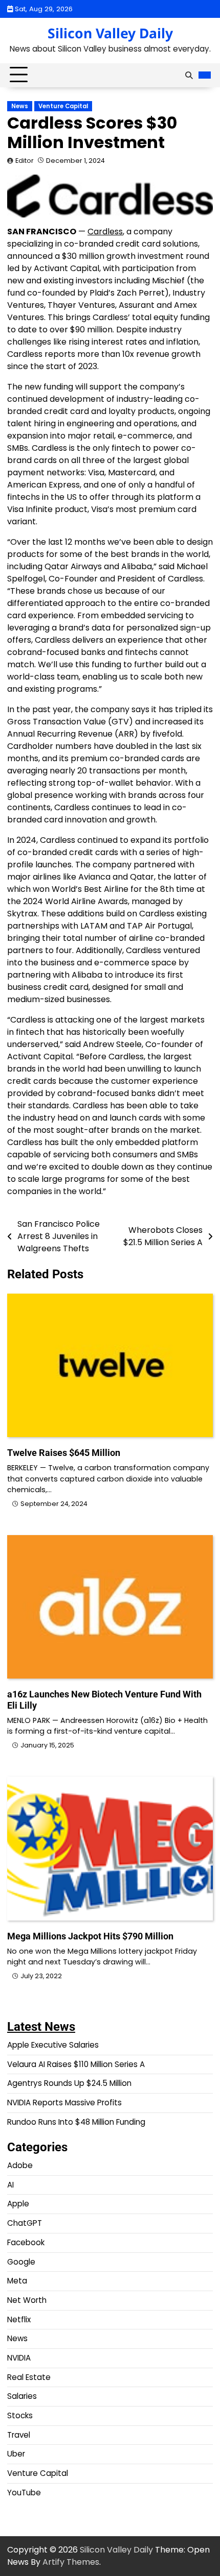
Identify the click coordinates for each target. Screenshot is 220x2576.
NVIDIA (19, 2358)
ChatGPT (25, 2223)
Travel (19, 2435)
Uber (16, 2454)
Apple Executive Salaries (53, 2045)
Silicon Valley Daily (110, 33)
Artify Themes (71, 2562)
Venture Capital (63, 106)
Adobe (20, 2165)
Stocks (20, 2415)
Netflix (19, 2319)
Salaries (22, 2396)
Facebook (26, 2242)
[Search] (189, 75)
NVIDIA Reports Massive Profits (64, 2103)
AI (10, 2185)
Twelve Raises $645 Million (64, 1453)
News (20, 106)
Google (21, 2262)
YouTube (24, 2493)
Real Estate (29, 2377)
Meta (17, 2281)
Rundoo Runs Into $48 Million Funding (76, 2122)
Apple (18, 2204)
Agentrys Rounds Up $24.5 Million (69, 2083)
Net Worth (27, 2300)
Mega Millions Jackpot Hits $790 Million (90, 1936)
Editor (25, 161)
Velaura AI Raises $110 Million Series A (76, 2064)
